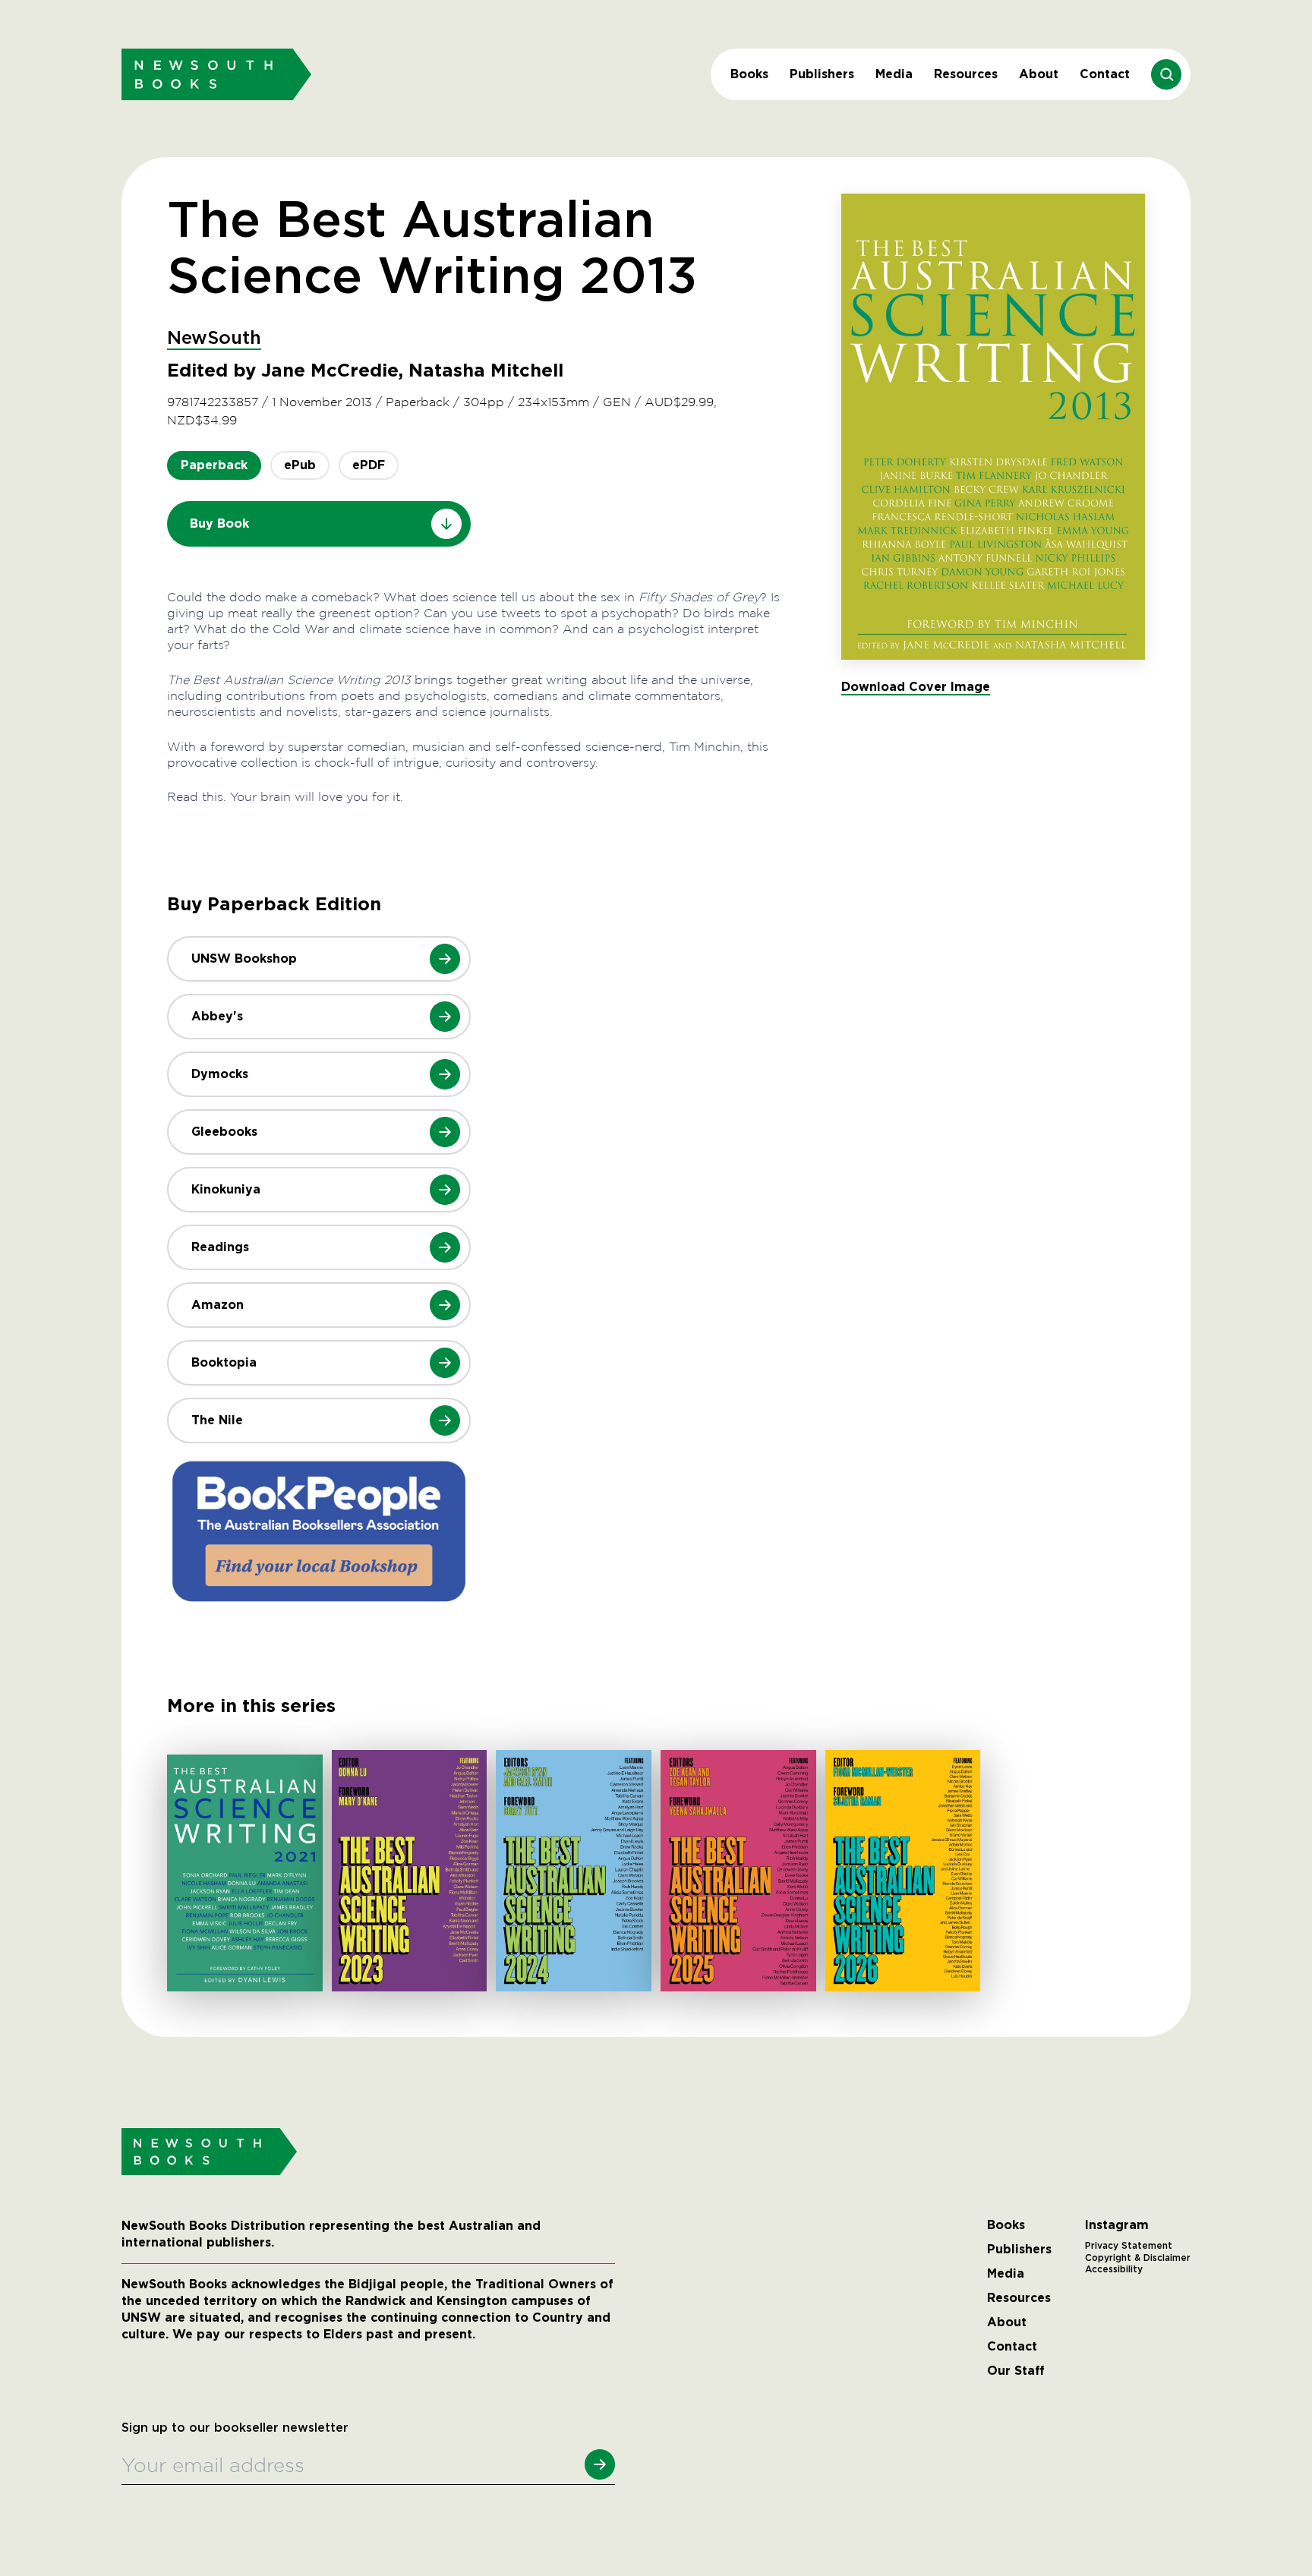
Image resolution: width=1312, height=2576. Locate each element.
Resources (966, 74)
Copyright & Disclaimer (1138, 2258)
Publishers (822, 74)
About (1039, 74)
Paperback (214, 465)
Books (749, 74)
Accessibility (1114, 2269)
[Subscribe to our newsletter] (600, 2464)
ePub (300, 465)
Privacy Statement (1129, 2246)
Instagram (1117, 2225)
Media (894, 74)
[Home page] (216, 74)
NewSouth (214, 339)
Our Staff (1016, 2371)
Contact (1105, 74)
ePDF (369, 465)
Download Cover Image (916, 687)
